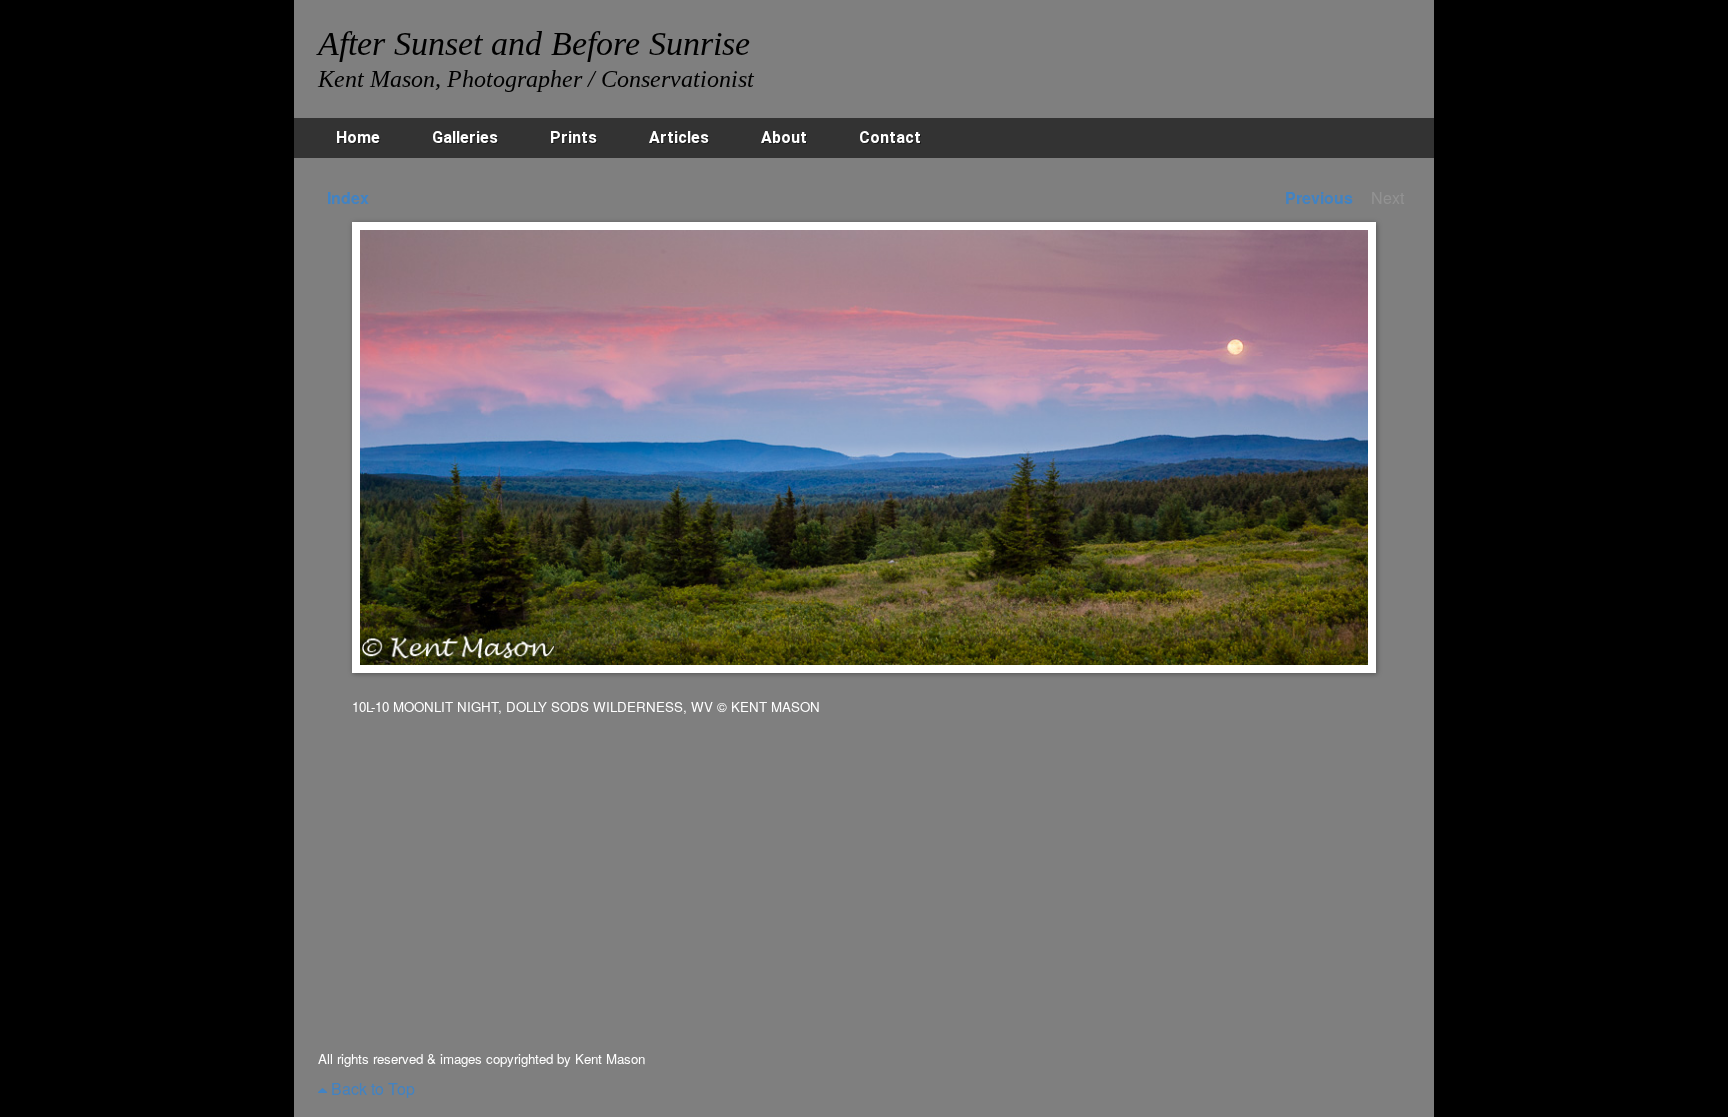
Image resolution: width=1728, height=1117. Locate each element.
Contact (890, 137)
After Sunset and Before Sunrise (534, 43)
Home (358, 137)
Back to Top (371, 1088)
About (784, 137)
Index (348, 197)
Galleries (465, 137)
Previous (1319, 197)
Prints (573, 137)
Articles (679, 137)
